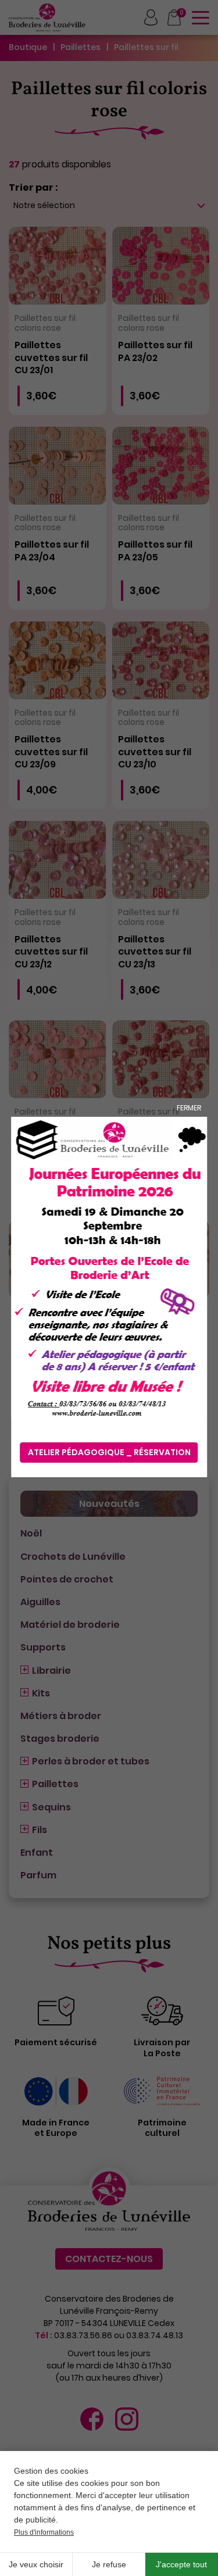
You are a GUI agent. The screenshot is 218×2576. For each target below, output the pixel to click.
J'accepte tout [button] (181, 2564)
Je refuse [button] (109, 2564)
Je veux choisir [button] (36, 2564)
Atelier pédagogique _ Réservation (109, 1452)
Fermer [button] (189, 1108)
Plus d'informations (44, 2532)
